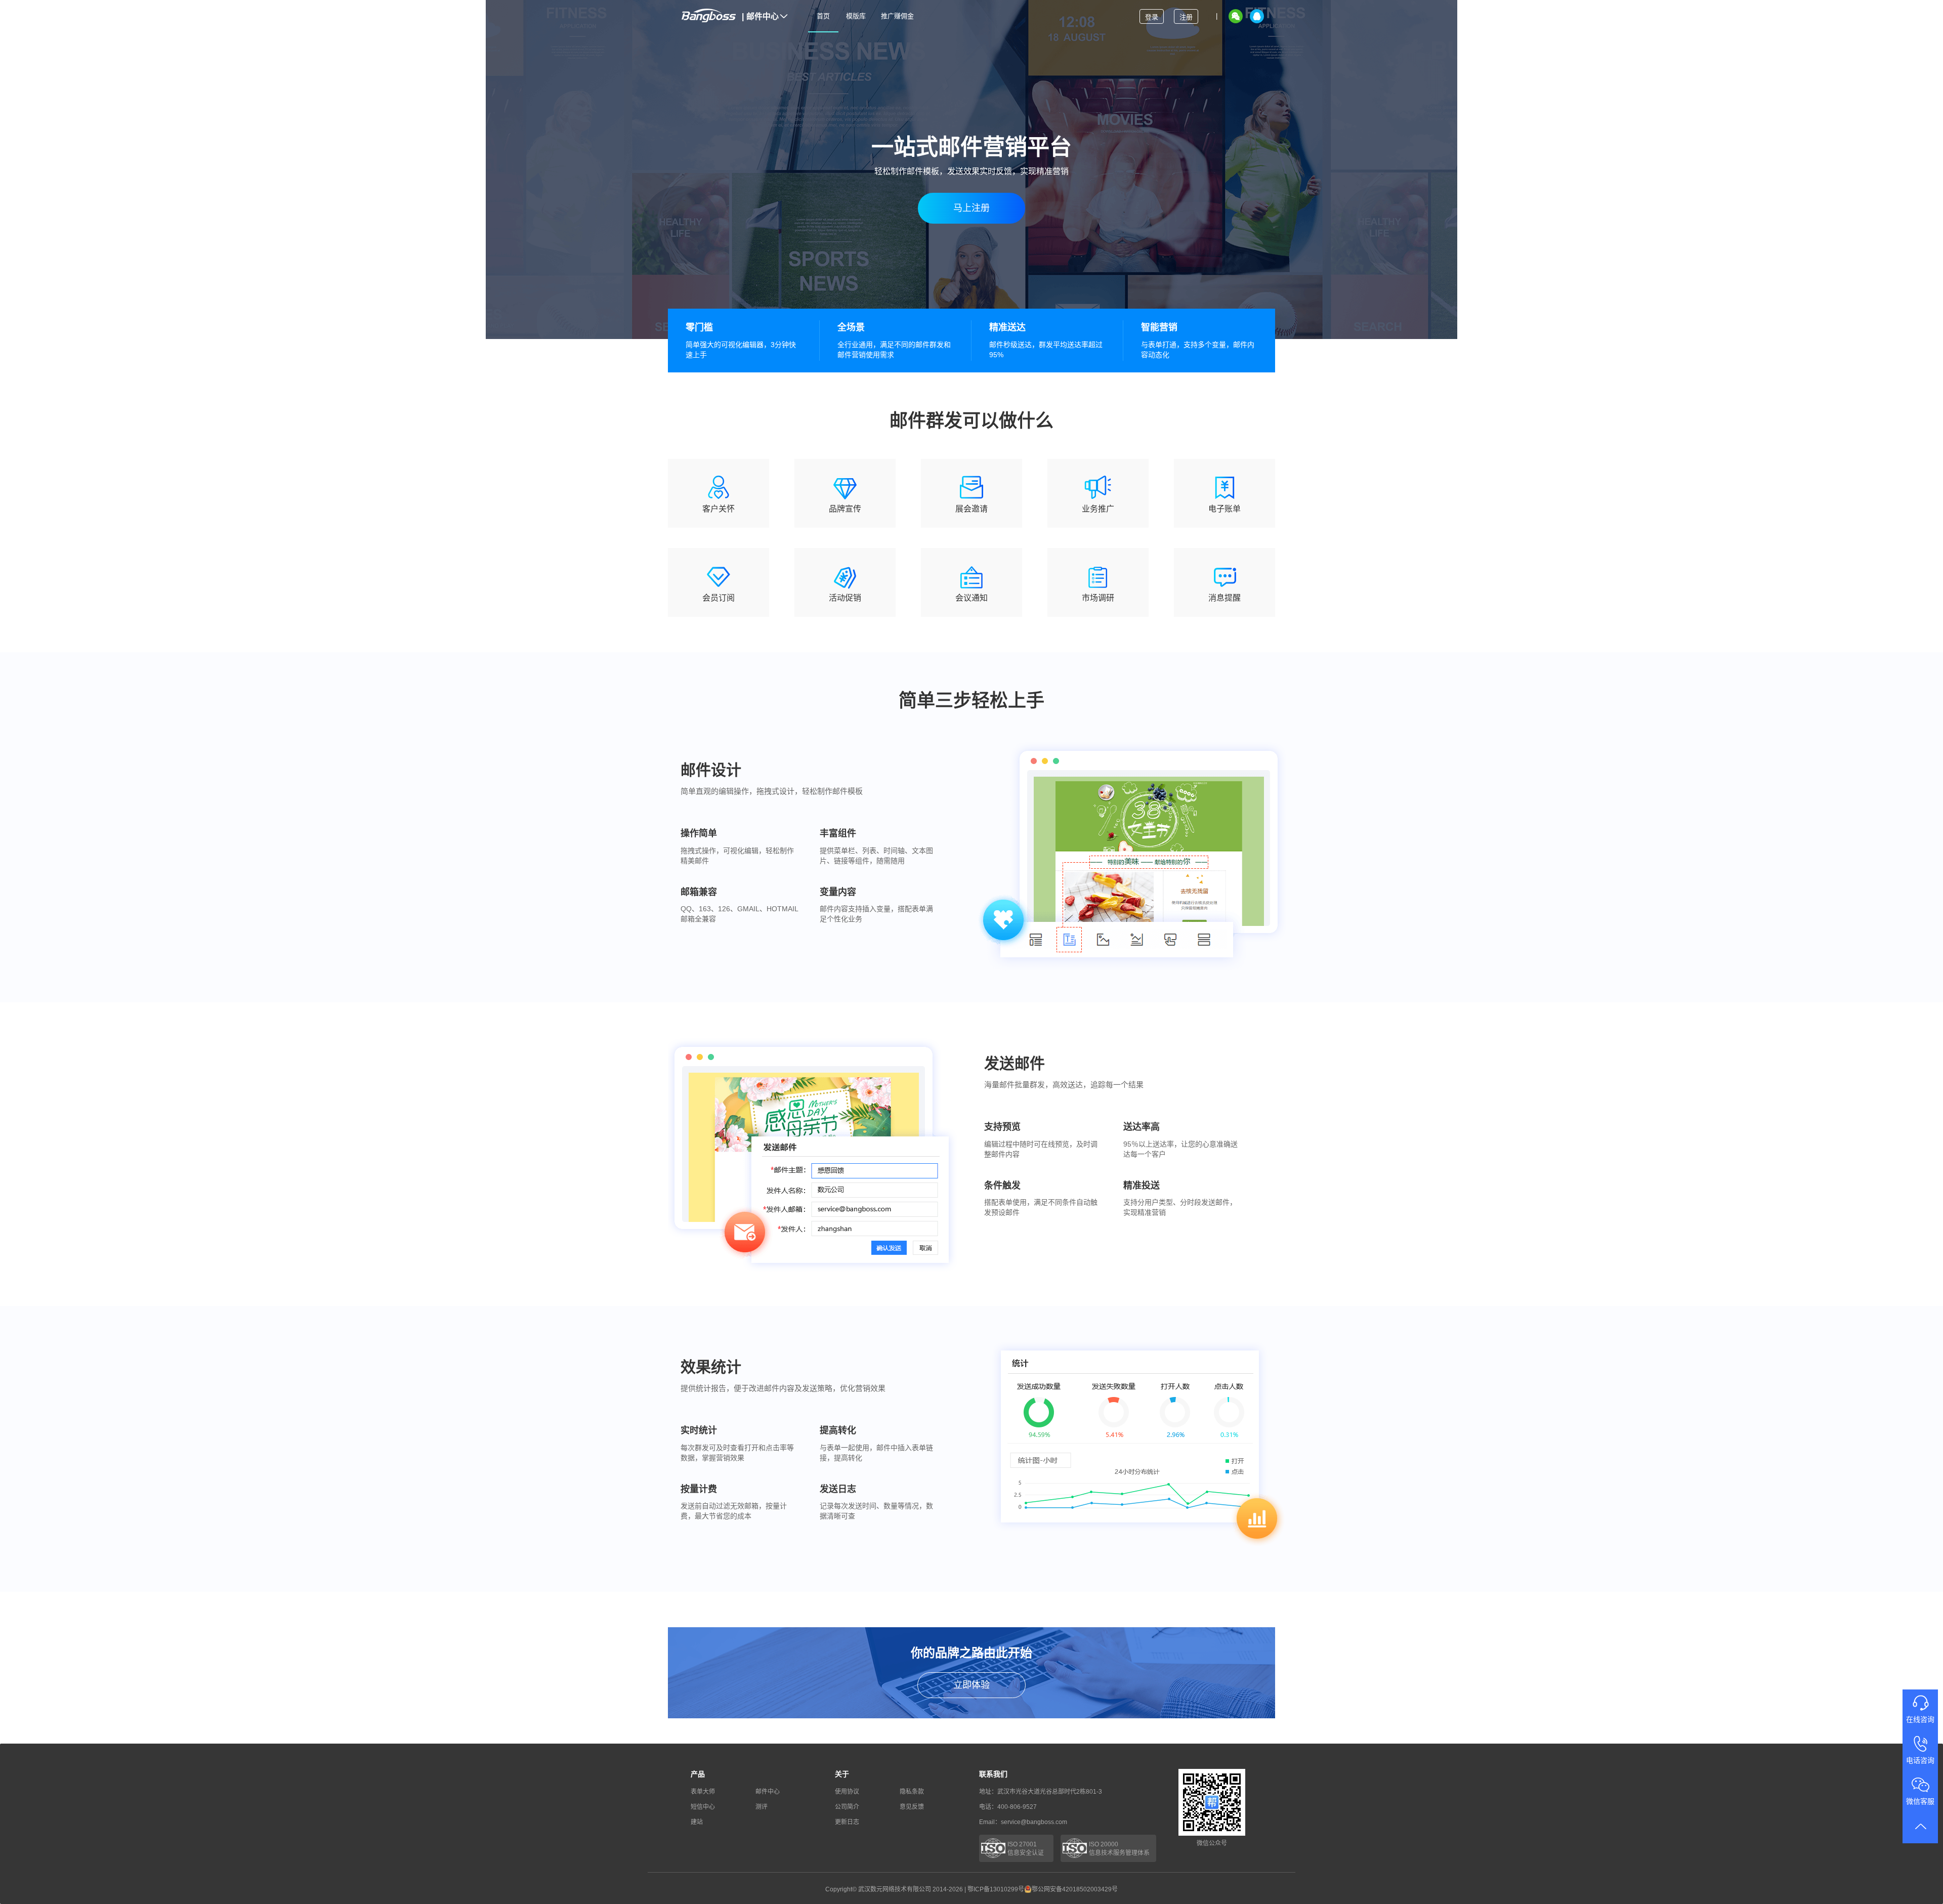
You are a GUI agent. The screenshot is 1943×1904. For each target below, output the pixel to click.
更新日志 (847, 1822)
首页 (823, 16)
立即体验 (971, 1685)
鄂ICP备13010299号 (996, 1889)
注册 (1186, 17)
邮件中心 (760, 16)
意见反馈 (912, 1807)
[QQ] (1257, 16)
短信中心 (703, 1807)
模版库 (856, 16)
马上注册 (971, 208)
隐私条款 (912, 1792)
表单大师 (703, 1792)
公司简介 (847, 1807)
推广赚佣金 (897, 16)
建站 (697, 1822)
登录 (1152, 17)
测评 (762, 1807)
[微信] (1236, 16)
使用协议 (847, 1792)
